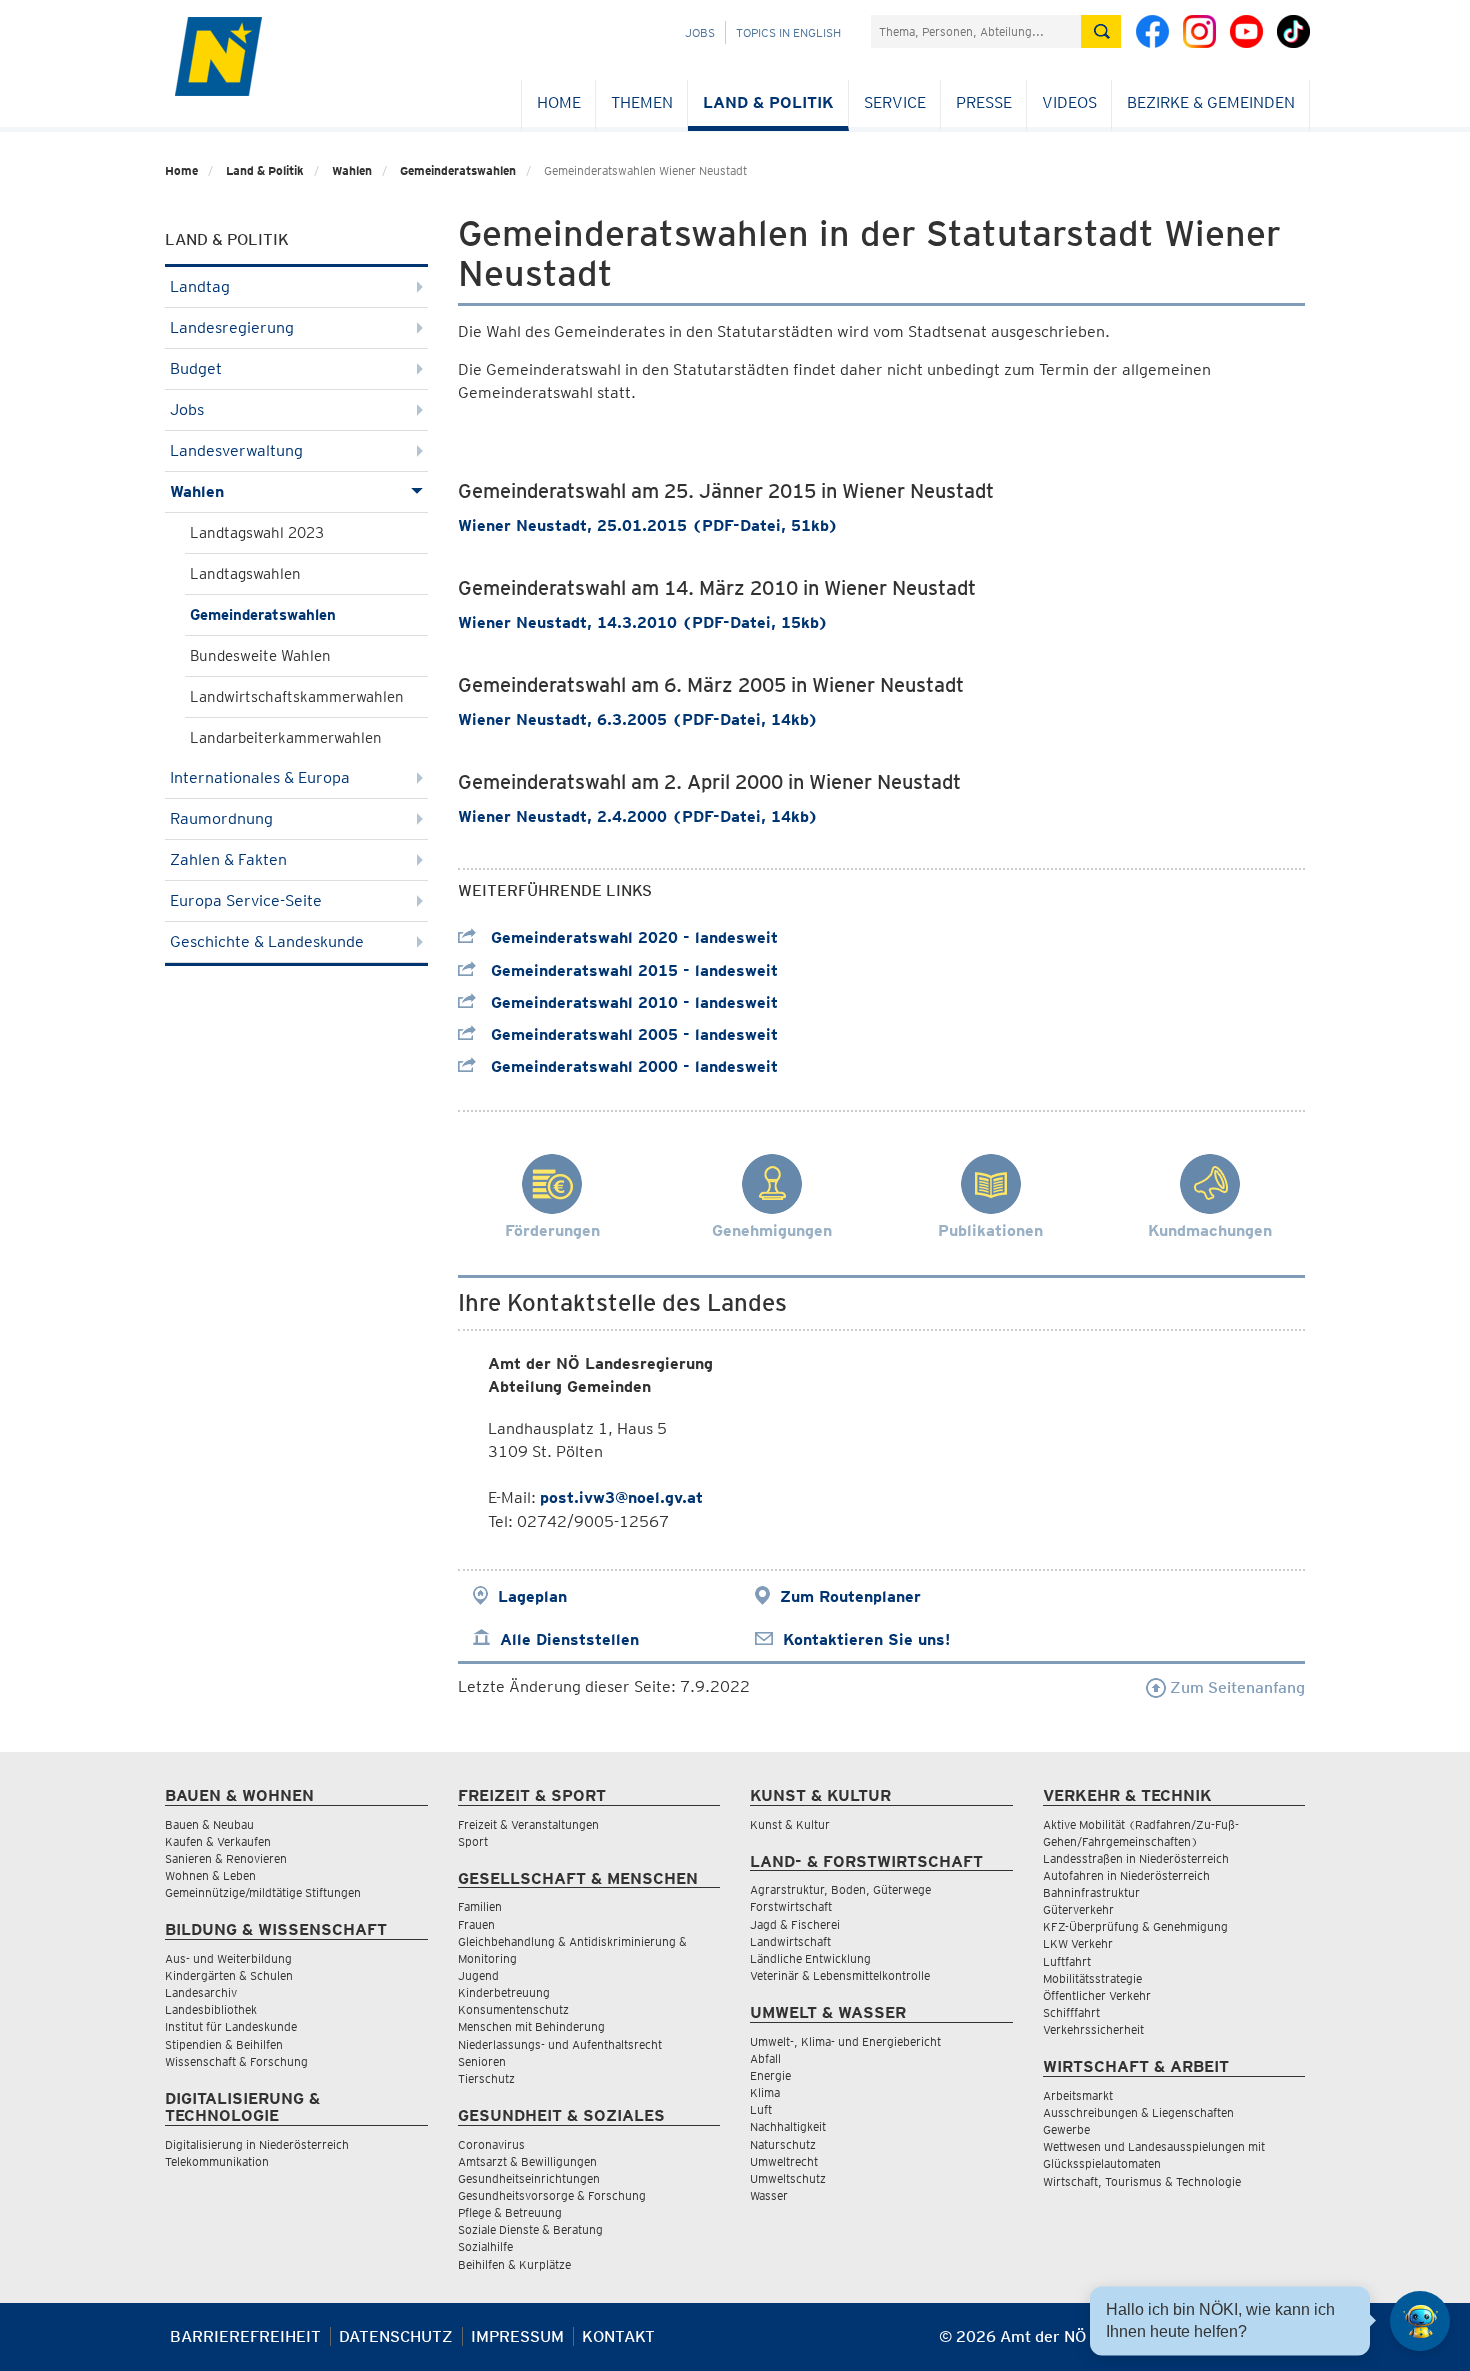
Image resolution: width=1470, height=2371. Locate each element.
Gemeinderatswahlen (458, 170)
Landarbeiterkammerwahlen (286, 738)
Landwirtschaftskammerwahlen (297, 697)
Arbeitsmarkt (1078, 2095)
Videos (1069, 102)
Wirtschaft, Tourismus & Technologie (1142, 2181)
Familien (480, 1906)
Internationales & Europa (260, 777)
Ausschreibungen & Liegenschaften (1138, 2112)
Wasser (769, 2195)
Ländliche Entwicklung (810, 1958)
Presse (984, 102)
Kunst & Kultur (790, 1824)
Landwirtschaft (790, 1941)
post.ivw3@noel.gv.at (621, 1497)
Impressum (517, 2336)
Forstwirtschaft (791, 1906)
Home (559, 102)
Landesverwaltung (236, 450)
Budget (196, 368)
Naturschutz (783, 2144)
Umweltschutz (788, 2178)
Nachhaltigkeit (788, 2126)
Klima (765, 2092)
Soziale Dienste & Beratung (530, 2229)
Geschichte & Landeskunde (267, 941)
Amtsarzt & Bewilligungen (527, 2161)
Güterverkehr (1078, 1909)
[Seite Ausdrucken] (1287, 2344)
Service (895, 102)
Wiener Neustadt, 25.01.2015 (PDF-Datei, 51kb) (648, 525)
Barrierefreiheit (245, 2336)
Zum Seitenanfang (1235, 1687)
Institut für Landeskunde (231, 2026)
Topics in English (788, 32)
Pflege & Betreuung (510, 2212)
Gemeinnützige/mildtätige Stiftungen (263, 1892)
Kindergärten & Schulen (229, 1975)
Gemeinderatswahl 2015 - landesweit (632, 970)
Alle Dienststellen (569, 1639)
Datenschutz (396, 2336)
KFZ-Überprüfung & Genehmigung (1135, 1926)
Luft (761, 2109)
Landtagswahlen (245, 574)
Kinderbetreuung (504, 1992)
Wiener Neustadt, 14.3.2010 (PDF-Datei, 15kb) (643, 622)
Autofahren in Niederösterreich (1126, 1875)
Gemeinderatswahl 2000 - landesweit (632, 1066)
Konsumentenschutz (513, 2009)
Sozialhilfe (485, 2246)
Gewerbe (1066, 2129)
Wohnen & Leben (210, 1875)
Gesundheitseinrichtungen (529, 2178)
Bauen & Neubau (209, 1824)
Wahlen (352, 170)
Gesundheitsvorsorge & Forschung (552, 2195)
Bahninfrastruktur (1091, 1892)
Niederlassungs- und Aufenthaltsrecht (560, 2044)
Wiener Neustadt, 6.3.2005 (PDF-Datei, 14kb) (638, 719)
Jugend (478, 1975)
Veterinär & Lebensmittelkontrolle (840, 1975)
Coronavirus (491, 2144)
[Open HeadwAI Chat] (1420, 2321)
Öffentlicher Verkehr (1097, 1995)
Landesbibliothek (211, 2009)
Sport (473, 1841)
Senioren (482, 2061)
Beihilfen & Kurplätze (514, 2264)
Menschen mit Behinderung (531, 2026)
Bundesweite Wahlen (260, 656)
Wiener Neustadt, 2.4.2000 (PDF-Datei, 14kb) (638, 816)
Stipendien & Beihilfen (224, 2044)
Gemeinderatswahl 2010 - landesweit (632, 1002)
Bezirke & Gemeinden (1211, 102)
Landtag (200, 286)
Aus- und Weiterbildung (228, 1958)
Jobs (700, 32)
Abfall (765, 2058)
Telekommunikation (217, 2161)
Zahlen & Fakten (228, 859)
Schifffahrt (1071, 2012)
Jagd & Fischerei (795, 1924)
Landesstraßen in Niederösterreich (1136, 1858)
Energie (770, 2075)
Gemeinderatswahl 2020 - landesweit (632, 937)
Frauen (476, 1924)
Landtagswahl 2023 (257, 533)
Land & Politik (768, 102)
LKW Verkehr (1078, 1943)
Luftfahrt (1067, 1961)
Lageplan (532, 1596)
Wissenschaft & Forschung (236, 2061)
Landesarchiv (201, 1992)
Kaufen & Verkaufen (218, 1841)
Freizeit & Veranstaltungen (528, 1824)
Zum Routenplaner (850, 1596)
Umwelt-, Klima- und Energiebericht (845, 2041)
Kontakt (618, 2336)
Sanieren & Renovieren (226, 1858)
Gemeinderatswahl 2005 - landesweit (632, 1034)
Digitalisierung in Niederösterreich (257, 2144)
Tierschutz (486, 2078)
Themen (642, 102)
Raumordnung (221, 818)
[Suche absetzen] (1101, 31)
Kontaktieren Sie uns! (866, 1639)
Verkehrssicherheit (1093, 2029)
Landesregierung (232, 327)
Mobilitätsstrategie (1092, 1978)
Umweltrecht (784, 2161)
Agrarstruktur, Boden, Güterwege (840, 1889)
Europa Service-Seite (246, 900)
